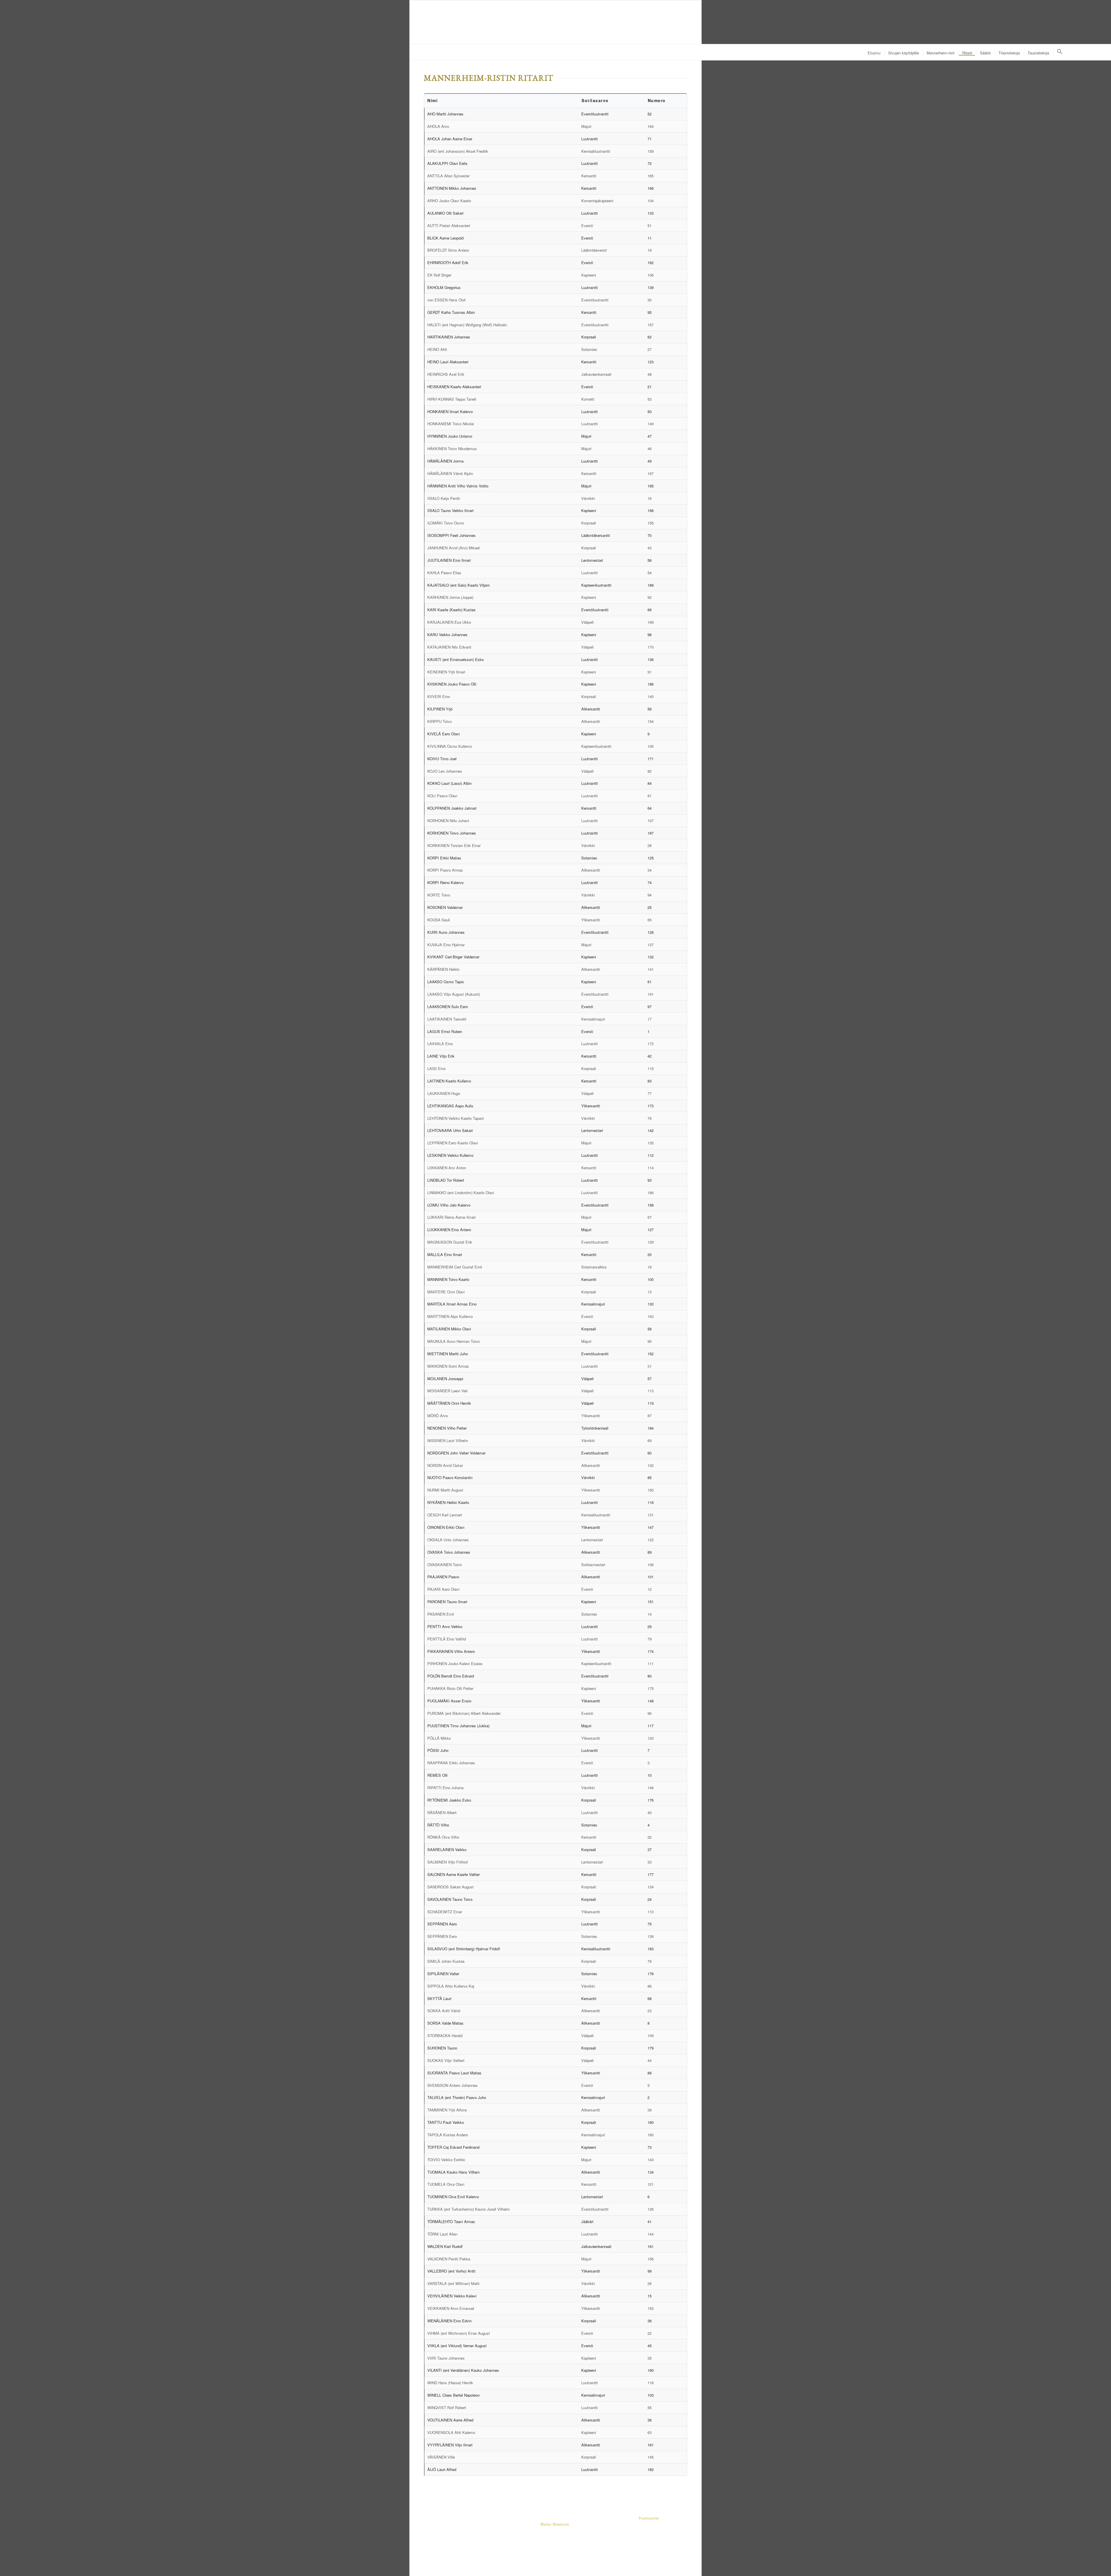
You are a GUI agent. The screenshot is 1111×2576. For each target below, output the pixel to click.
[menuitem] (874, 53)
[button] (1059, 52)
